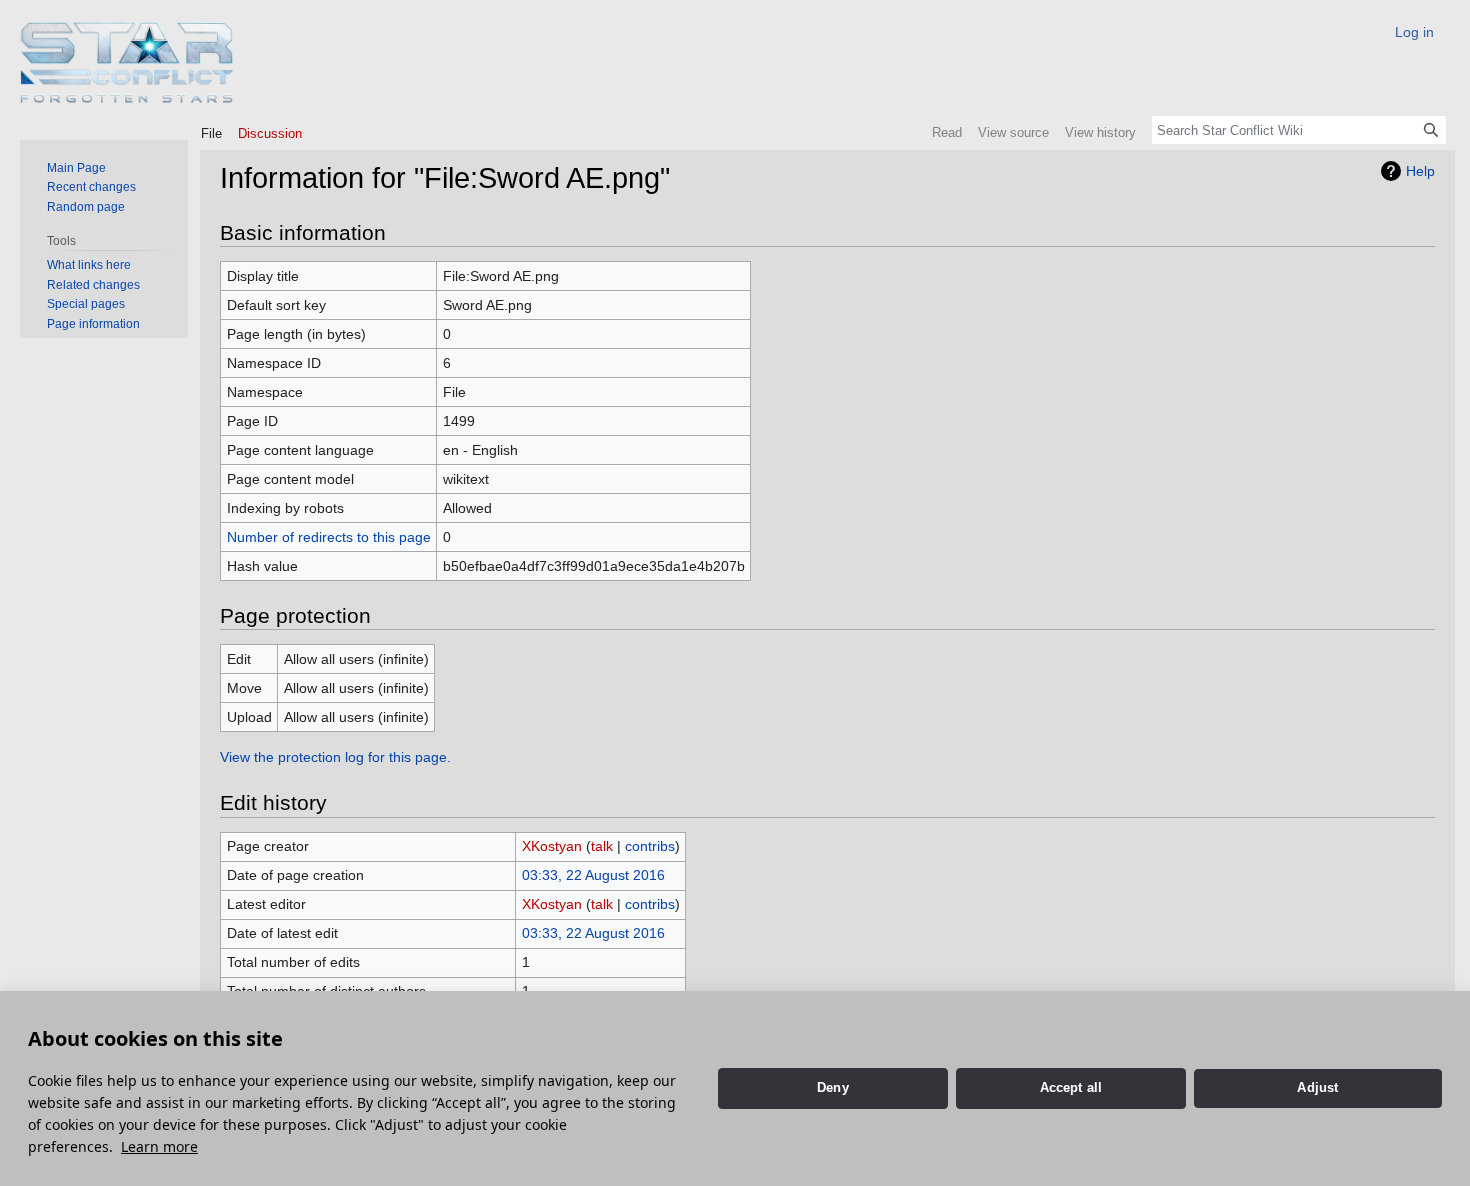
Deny (833, 1087)
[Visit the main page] (127, 62)
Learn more (159, 1146)
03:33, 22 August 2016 (593, 875)
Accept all (1071, 1087)
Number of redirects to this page (329, 537)
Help (1420, 171)
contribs (650, 846)
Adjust (1317, 1087)
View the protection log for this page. (335, 757)
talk (602, 846)
